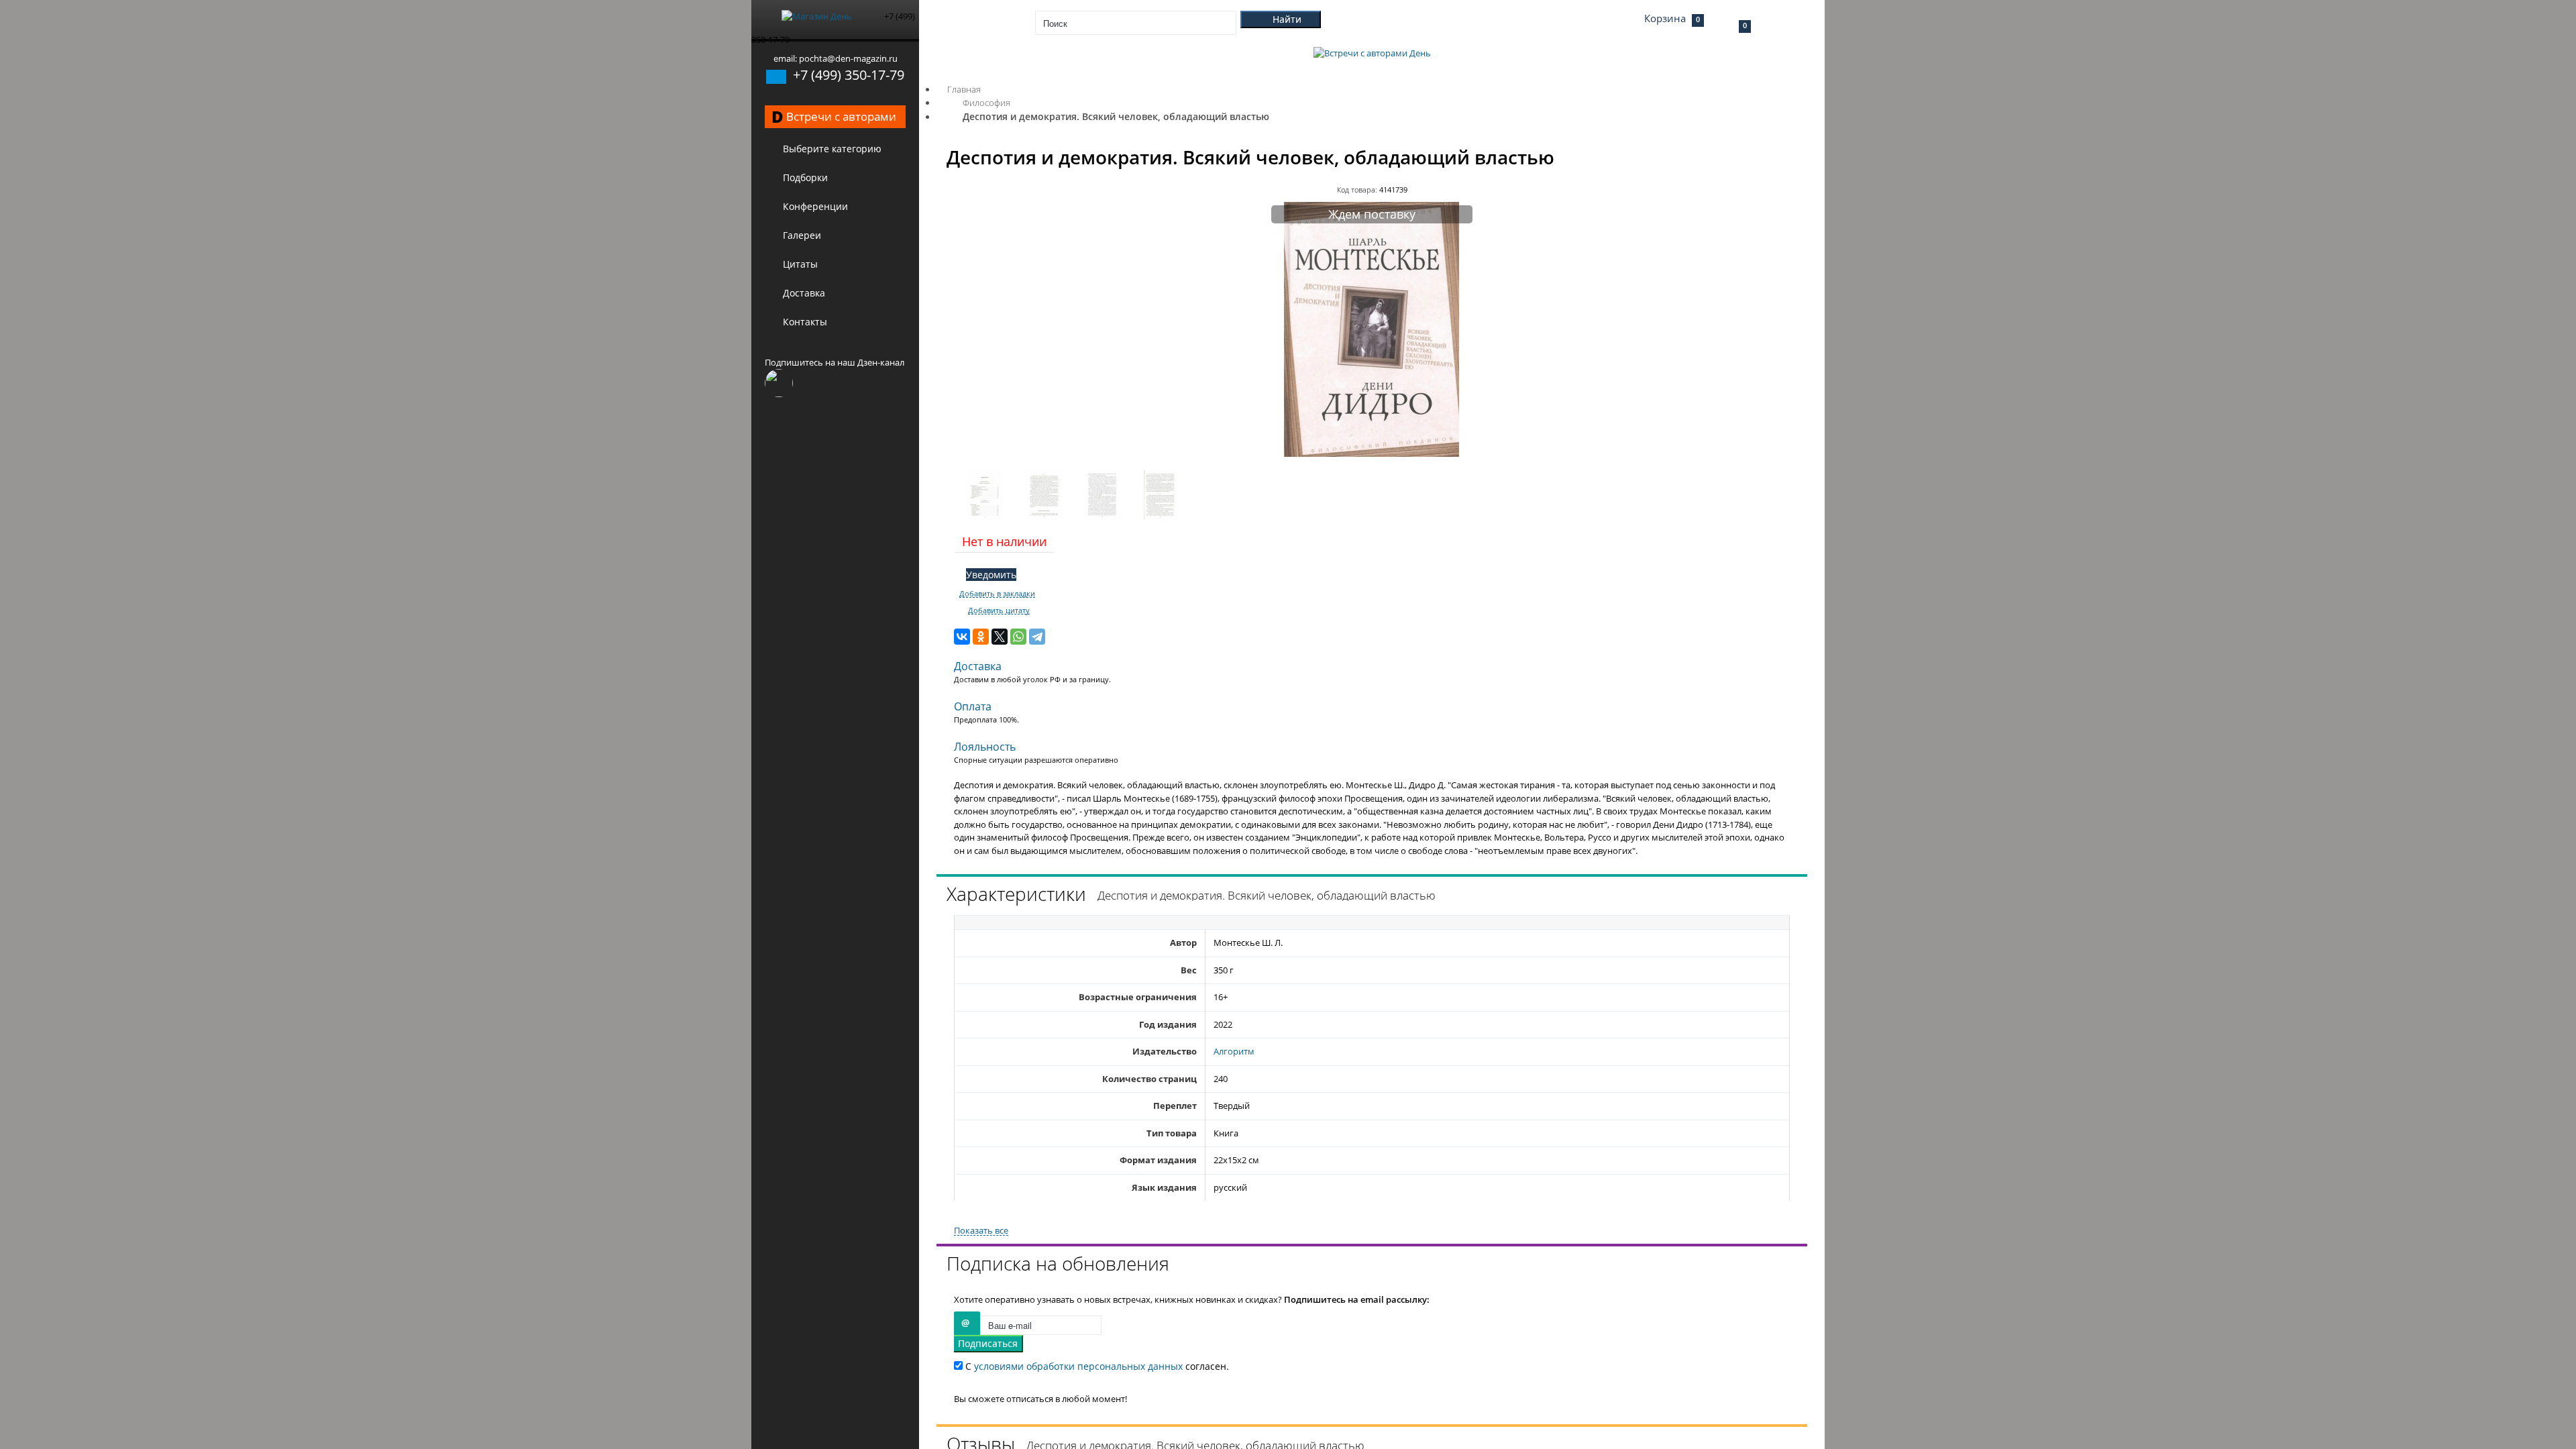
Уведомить (991, 575)
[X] (1000, 637)
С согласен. (1096, 1366)
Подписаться (988, 1343)
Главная (964, 89)
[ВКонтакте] (962, 637)
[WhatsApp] (1018, 637)
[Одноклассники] (981, 637)
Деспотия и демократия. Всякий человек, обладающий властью (1116, 116)
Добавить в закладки (997, 594)
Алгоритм (1234, 1051)
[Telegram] (1037, 637)
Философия (986, 103)
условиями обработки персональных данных (1078, 1366)
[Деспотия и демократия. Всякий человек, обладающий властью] (1372, 453)
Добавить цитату (999, 610)
